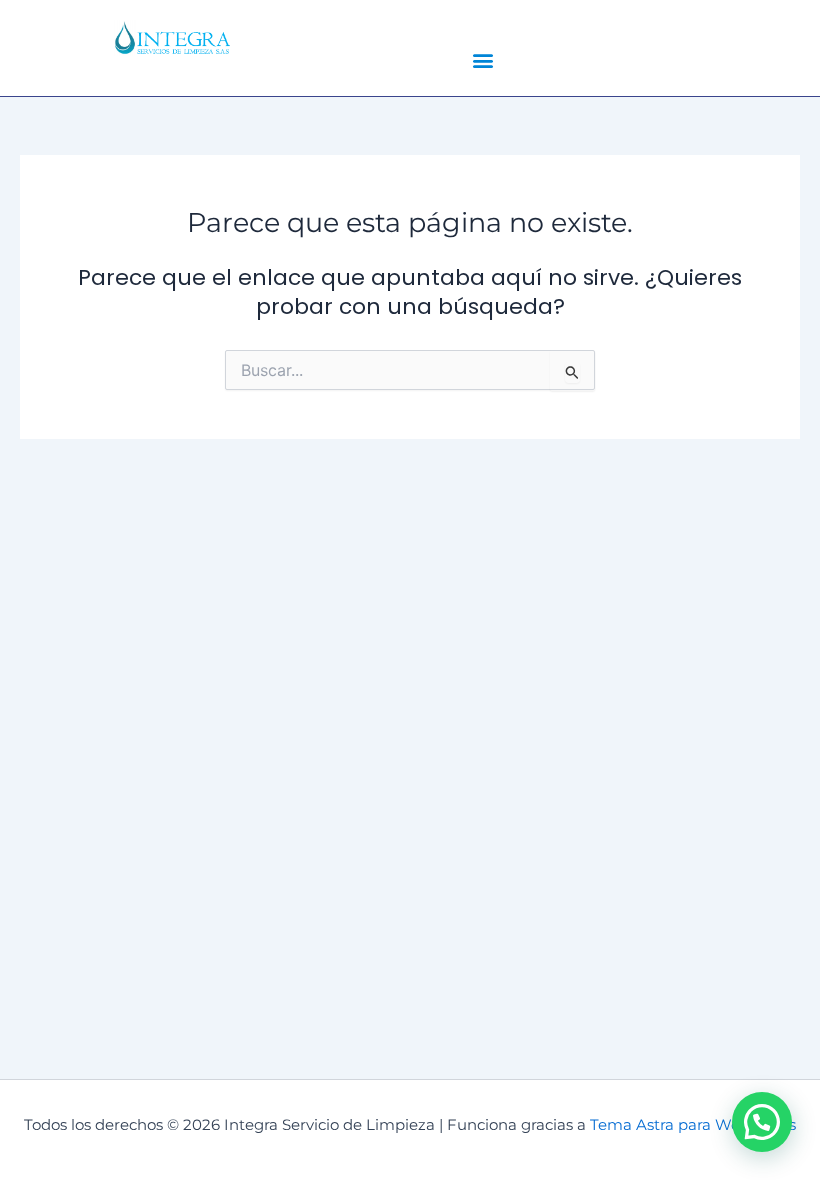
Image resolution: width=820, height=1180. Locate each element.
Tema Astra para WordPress (693, 1125)
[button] (482, 59)
